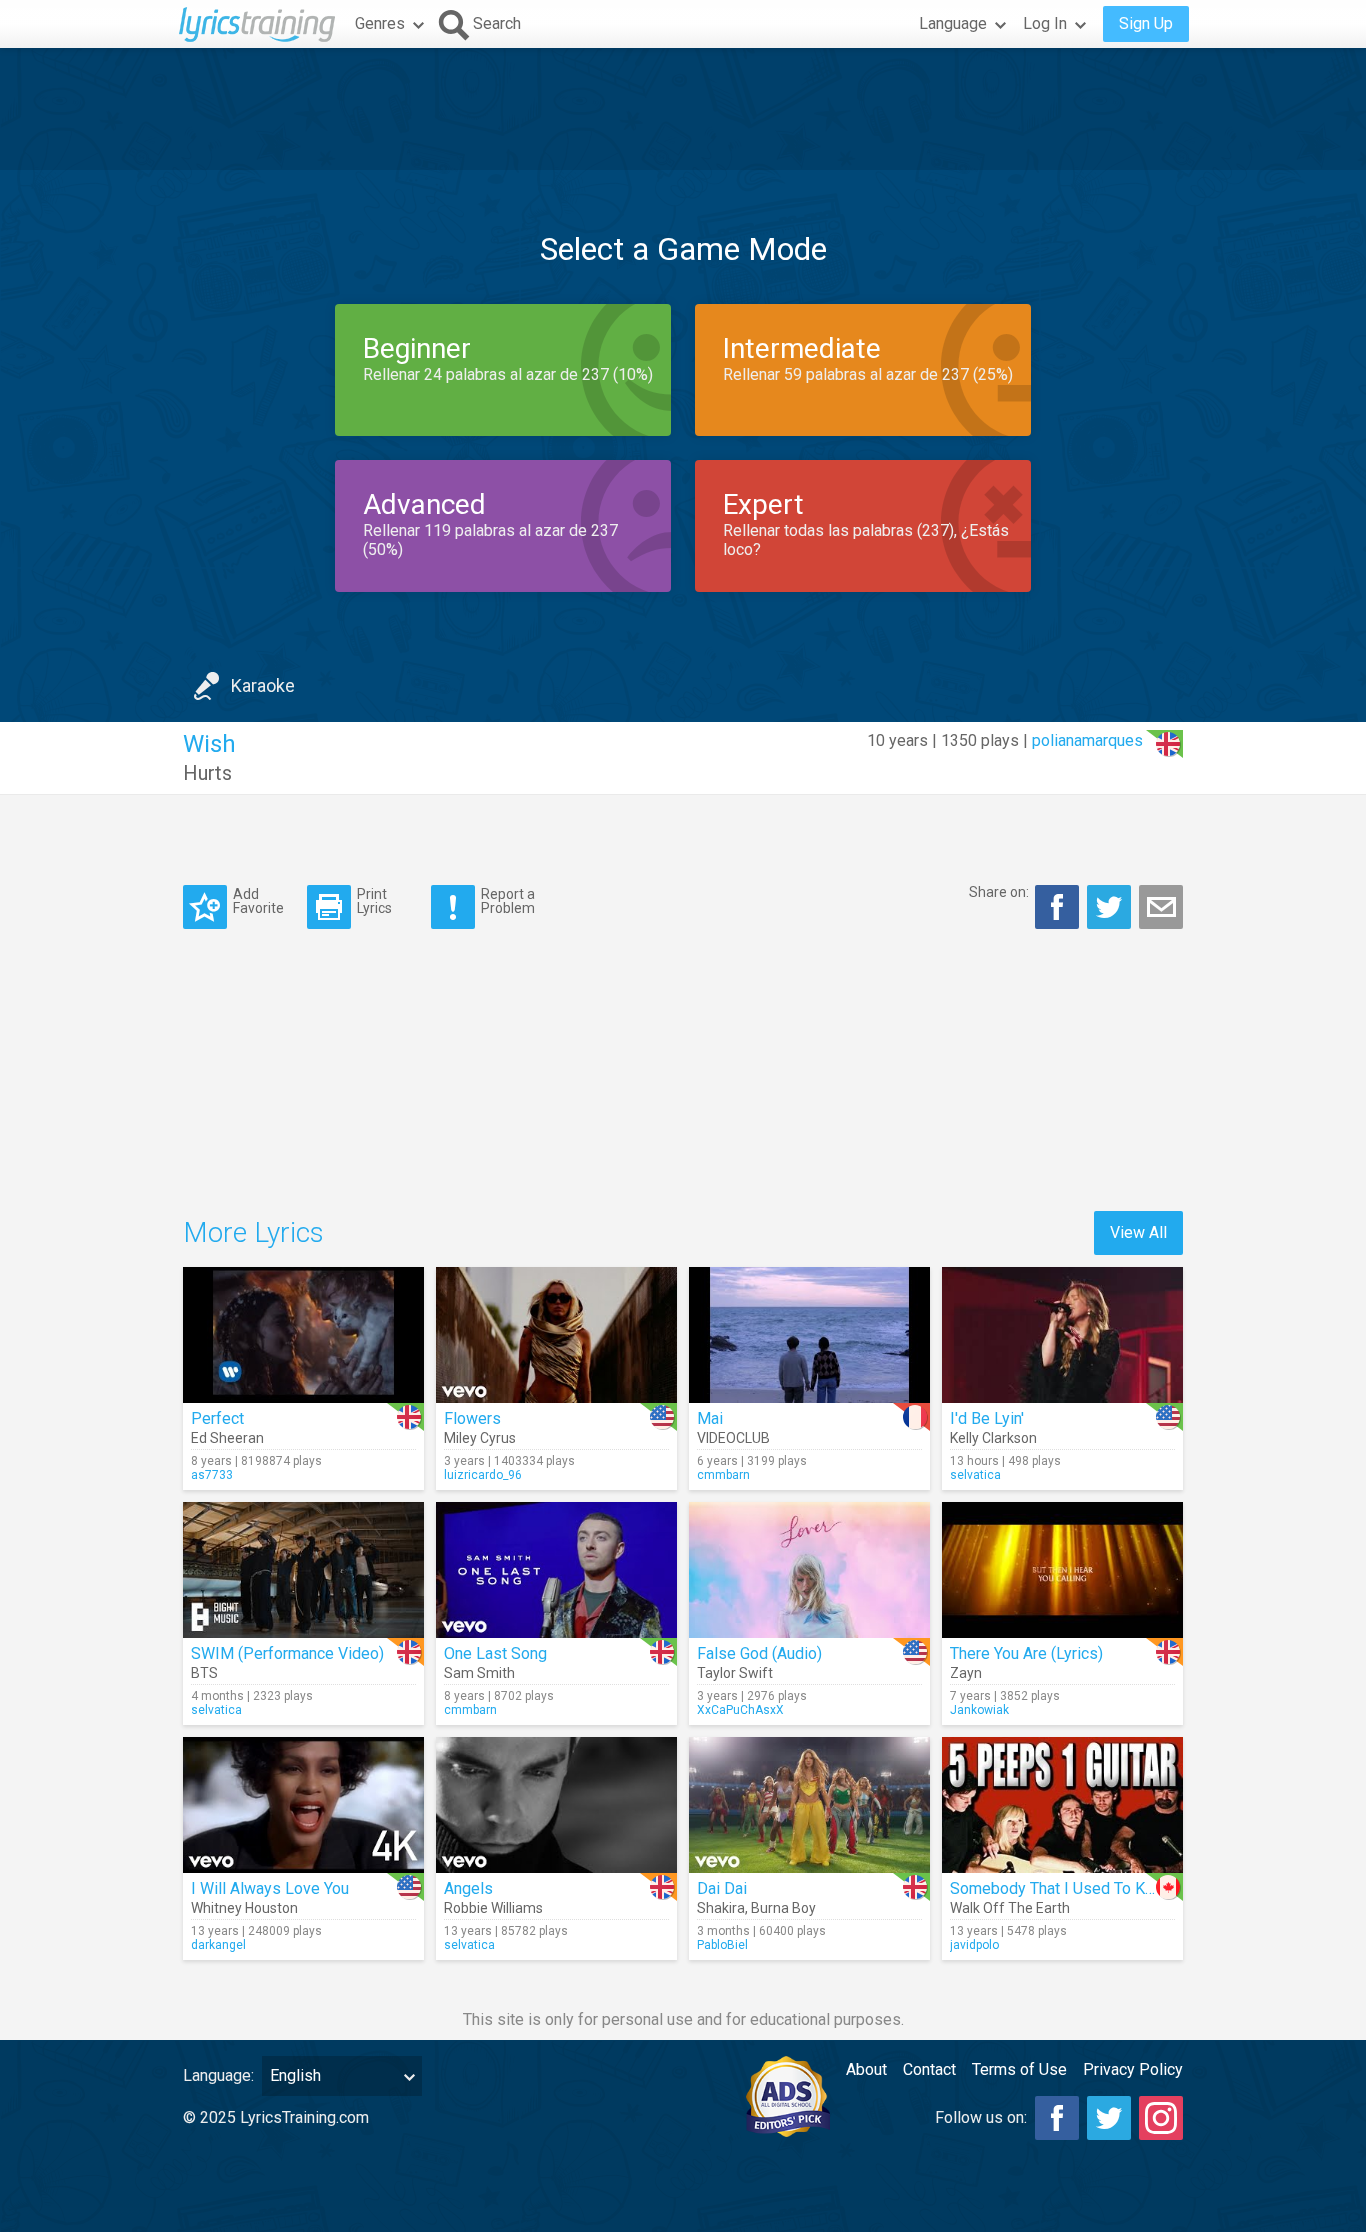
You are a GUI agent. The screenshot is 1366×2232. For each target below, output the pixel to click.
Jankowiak (979, 1710)
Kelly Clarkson (993, 1438)
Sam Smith (479, 1673)
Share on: (999, 892)
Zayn (966, 1673)
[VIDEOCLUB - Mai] (809, 1335)
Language (953, 23)
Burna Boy (783, 1908)
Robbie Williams (493, 1908)
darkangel (218, 1945)
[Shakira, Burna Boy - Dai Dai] (809, 1805)
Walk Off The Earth (1010, 1908)
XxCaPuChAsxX (740, 1710)
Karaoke (263, 685)
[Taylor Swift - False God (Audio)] (809, 1570)
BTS (204, 1673)
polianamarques (1087, 740)
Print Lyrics (374, 900)
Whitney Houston (244, 1908)
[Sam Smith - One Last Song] (556, 1570)
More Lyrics (253, 1232)
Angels (468, 1888)
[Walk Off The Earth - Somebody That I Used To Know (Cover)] (1062, 1805)
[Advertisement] (683, 109)
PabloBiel (722, 1945)
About (866, 2069)
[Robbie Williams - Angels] (556, 1805)
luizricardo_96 (483, 1475)
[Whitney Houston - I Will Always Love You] (303, 1805)
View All (1138, 1232)
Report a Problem (508, 900)
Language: (218, 2075)
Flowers (472, 1418)
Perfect (217, 1418)
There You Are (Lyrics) (1026, 1653)
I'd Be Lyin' (987, 1418)
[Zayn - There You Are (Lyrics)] (1062, 1570)
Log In (1045, 23)
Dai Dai (722, 1888)
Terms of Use (1019, 2069)
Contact (929, 2069)
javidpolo (974, 1945)
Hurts (207, 773)
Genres (380, 23)
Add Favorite (258, 900)
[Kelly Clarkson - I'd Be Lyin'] (1062, 1335)
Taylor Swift (735, 1673)
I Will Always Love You (270, 1888)
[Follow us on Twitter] (1109, 2118)
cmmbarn (723, 1475)
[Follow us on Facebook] (1057, 2118)
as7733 (212, 1475)
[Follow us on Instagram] (1161, 2118)
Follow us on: (981, 2117)
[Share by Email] (1161, 907)
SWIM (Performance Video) (287, 1653)
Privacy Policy (1133, 2069)
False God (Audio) (759, 1653)
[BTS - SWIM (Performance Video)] (303, 1570)
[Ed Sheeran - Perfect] (303, 1335)
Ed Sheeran (227, 1438)
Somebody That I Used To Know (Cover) (1089, 1888)
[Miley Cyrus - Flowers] (556, 1335)
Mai (710, 1418)
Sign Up (1146, 23)
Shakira (721, 1908)
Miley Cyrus (480, 1438)
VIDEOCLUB (733, 1438)
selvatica (975, 1475)
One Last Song (495, 1653)
